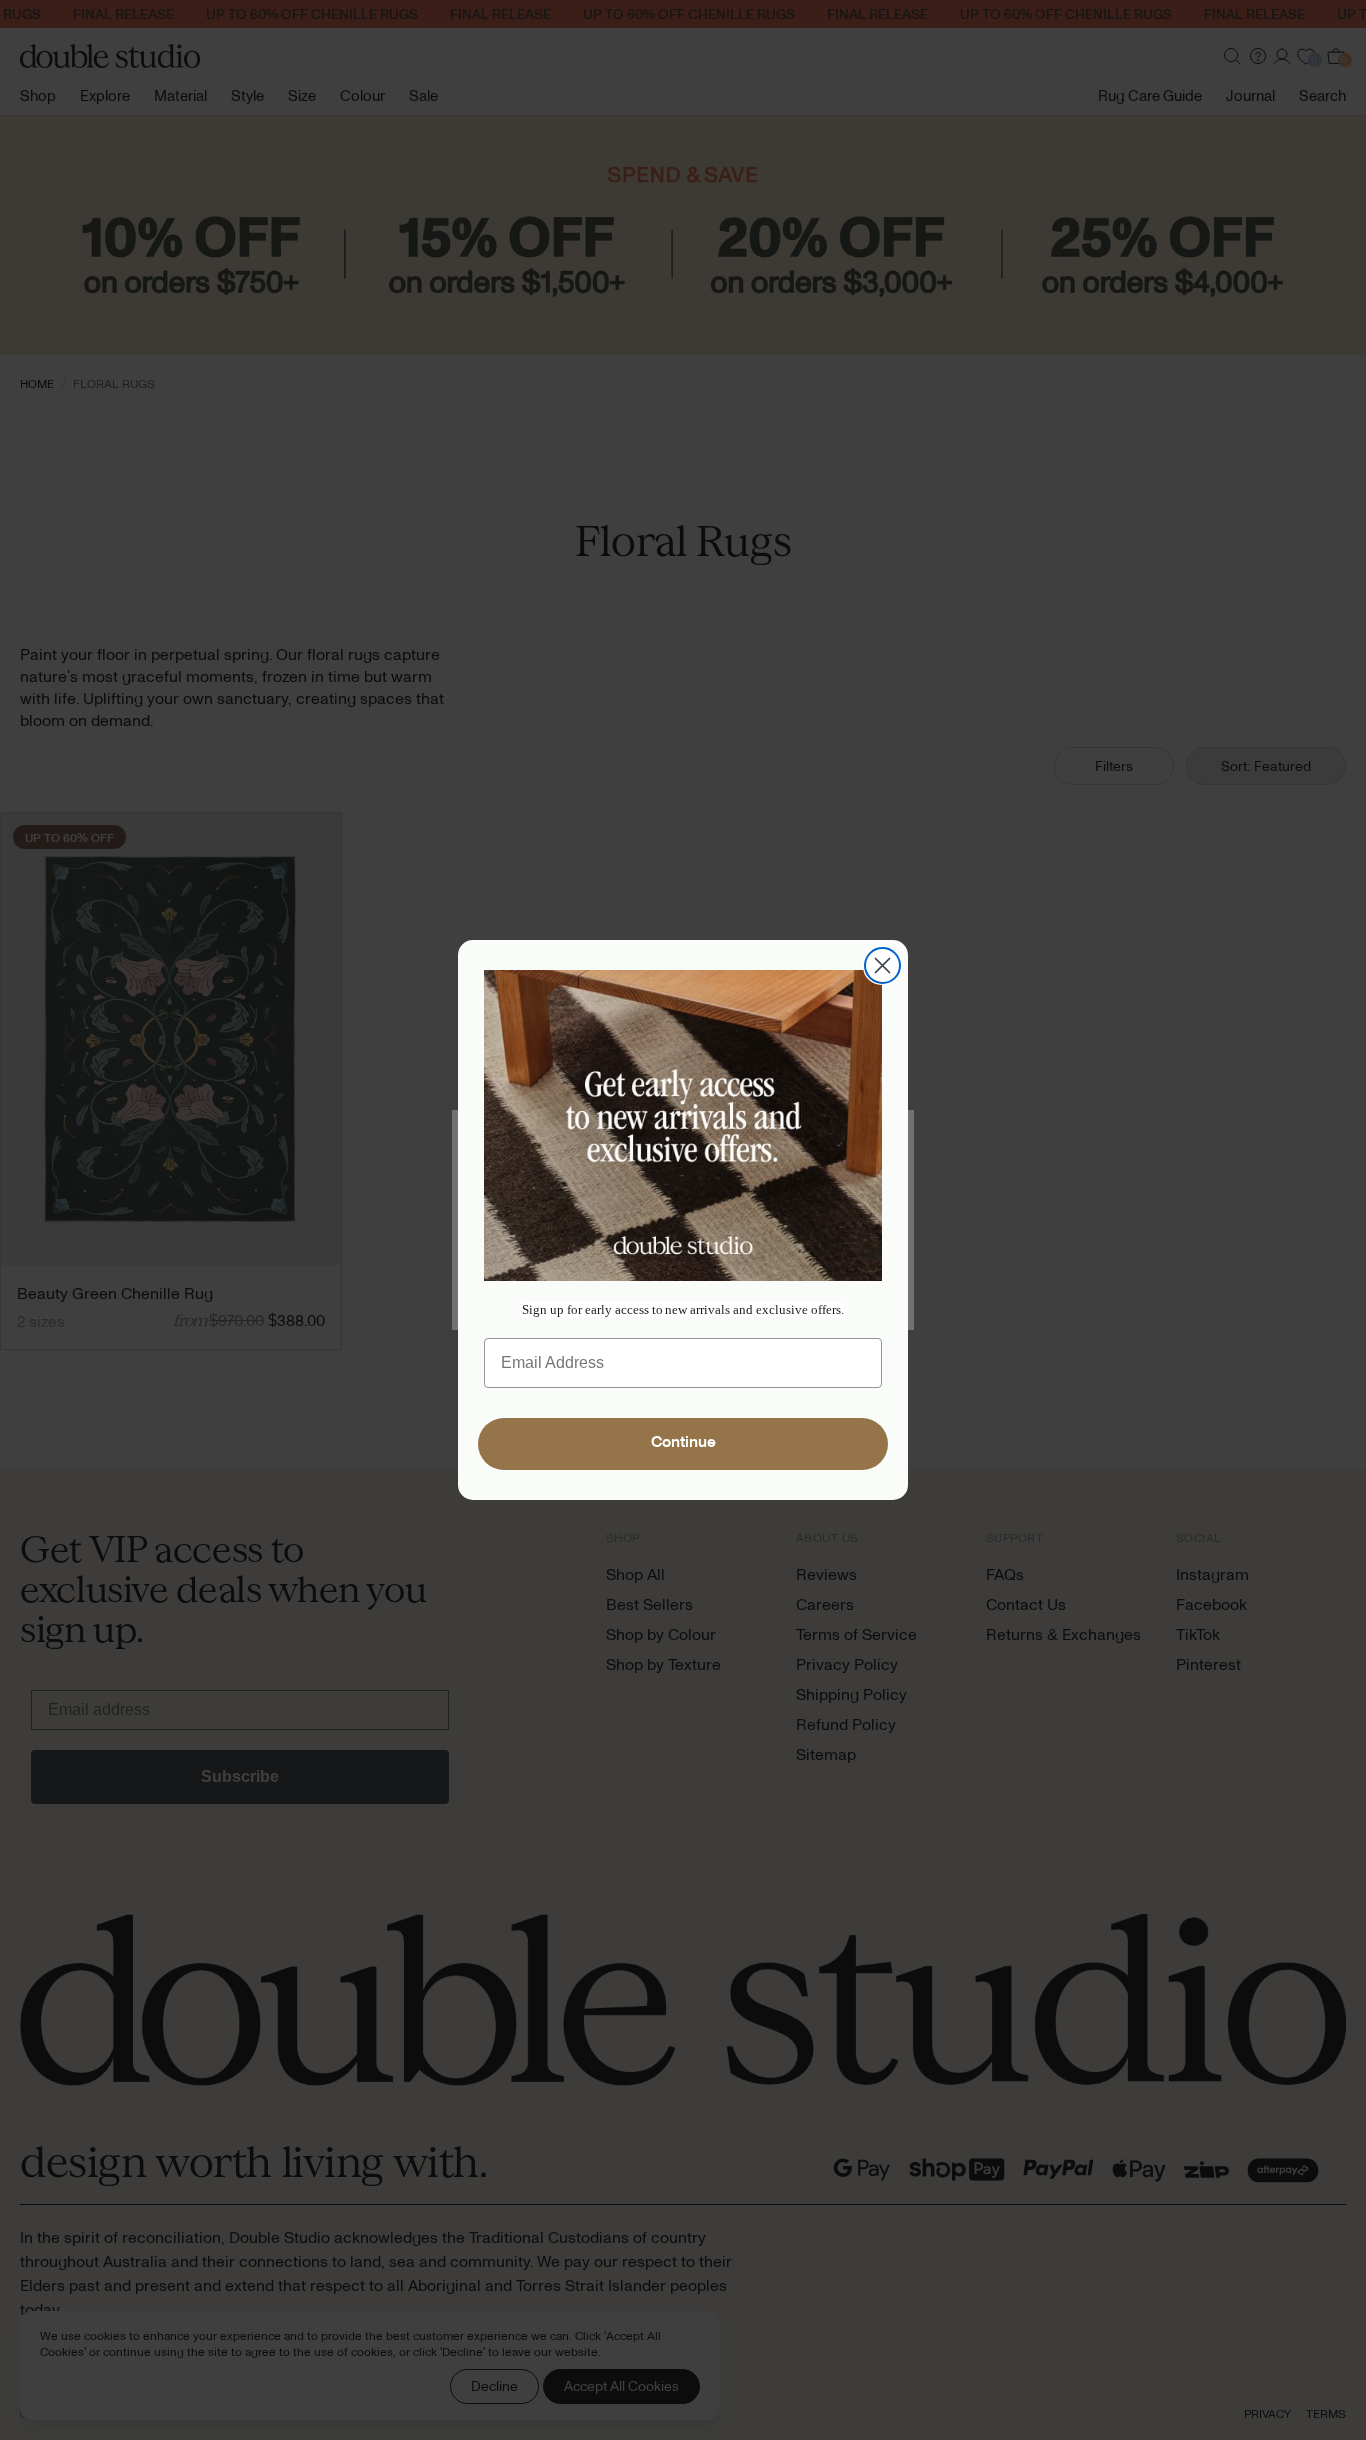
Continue (683, 1444)
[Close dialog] (882, 965)
